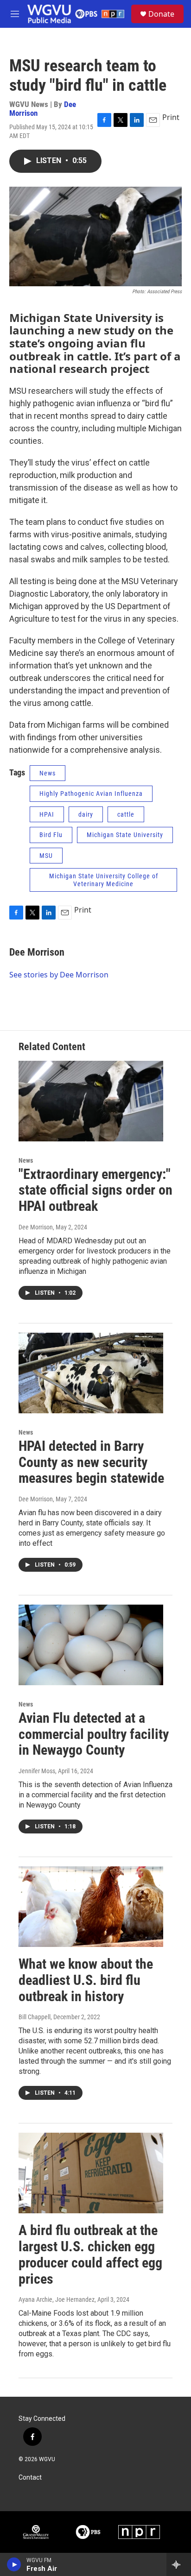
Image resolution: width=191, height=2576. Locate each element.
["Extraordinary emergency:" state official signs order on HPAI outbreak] (91, 1101)
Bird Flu (51, 835)
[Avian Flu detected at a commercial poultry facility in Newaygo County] (91, 1645)
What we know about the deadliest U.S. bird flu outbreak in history (86, 1980)
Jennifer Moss (37, 1771)
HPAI (47, 814)
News (48, 773)
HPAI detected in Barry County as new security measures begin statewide (91, 1462)
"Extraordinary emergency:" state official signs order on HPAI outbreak (95, 1190)
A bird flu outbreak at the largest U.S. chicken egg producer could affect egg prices (90, 2254)
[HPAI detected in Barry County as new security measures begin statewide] (91, 1373)
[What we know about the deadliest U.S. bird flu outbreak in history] (91, 1907)
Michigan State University (125, 835)
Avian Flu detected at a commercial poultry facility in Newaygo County (94, 1734)
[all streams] (179, 2564)
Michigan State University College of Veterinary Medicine (104, 880)
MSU (46, 856)
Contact (30, 2478)
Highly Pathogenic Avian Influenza (91, 794)
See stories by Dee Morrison (59, 975)
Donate (161, 14)
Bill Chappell (35, 2017)
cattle (126, 814)
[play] (14, 2564)
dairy (86, 814)
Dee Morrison (37, 952)
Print (171, 117)
